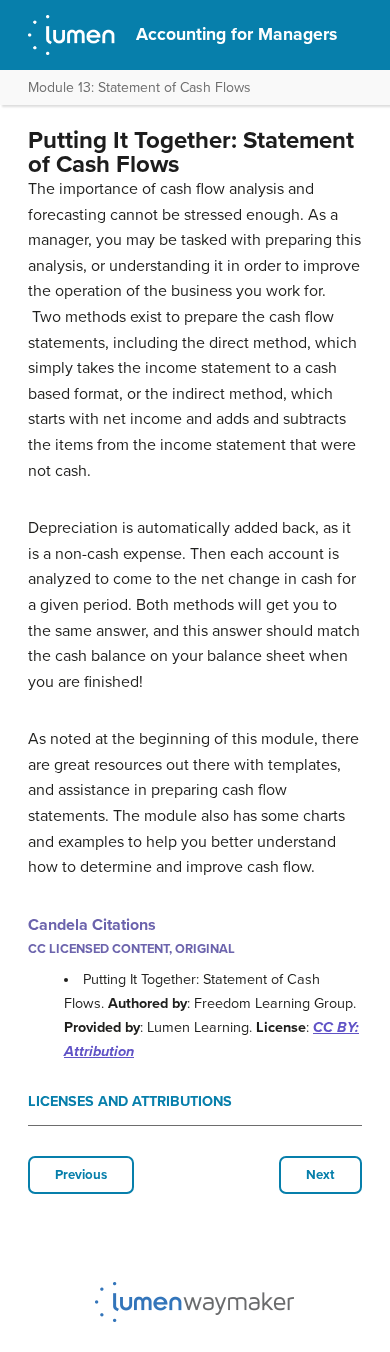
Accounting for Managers (236, 34)
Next (320, 1175)
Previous (81, 1175)
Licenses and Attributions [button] (130, 1101)
